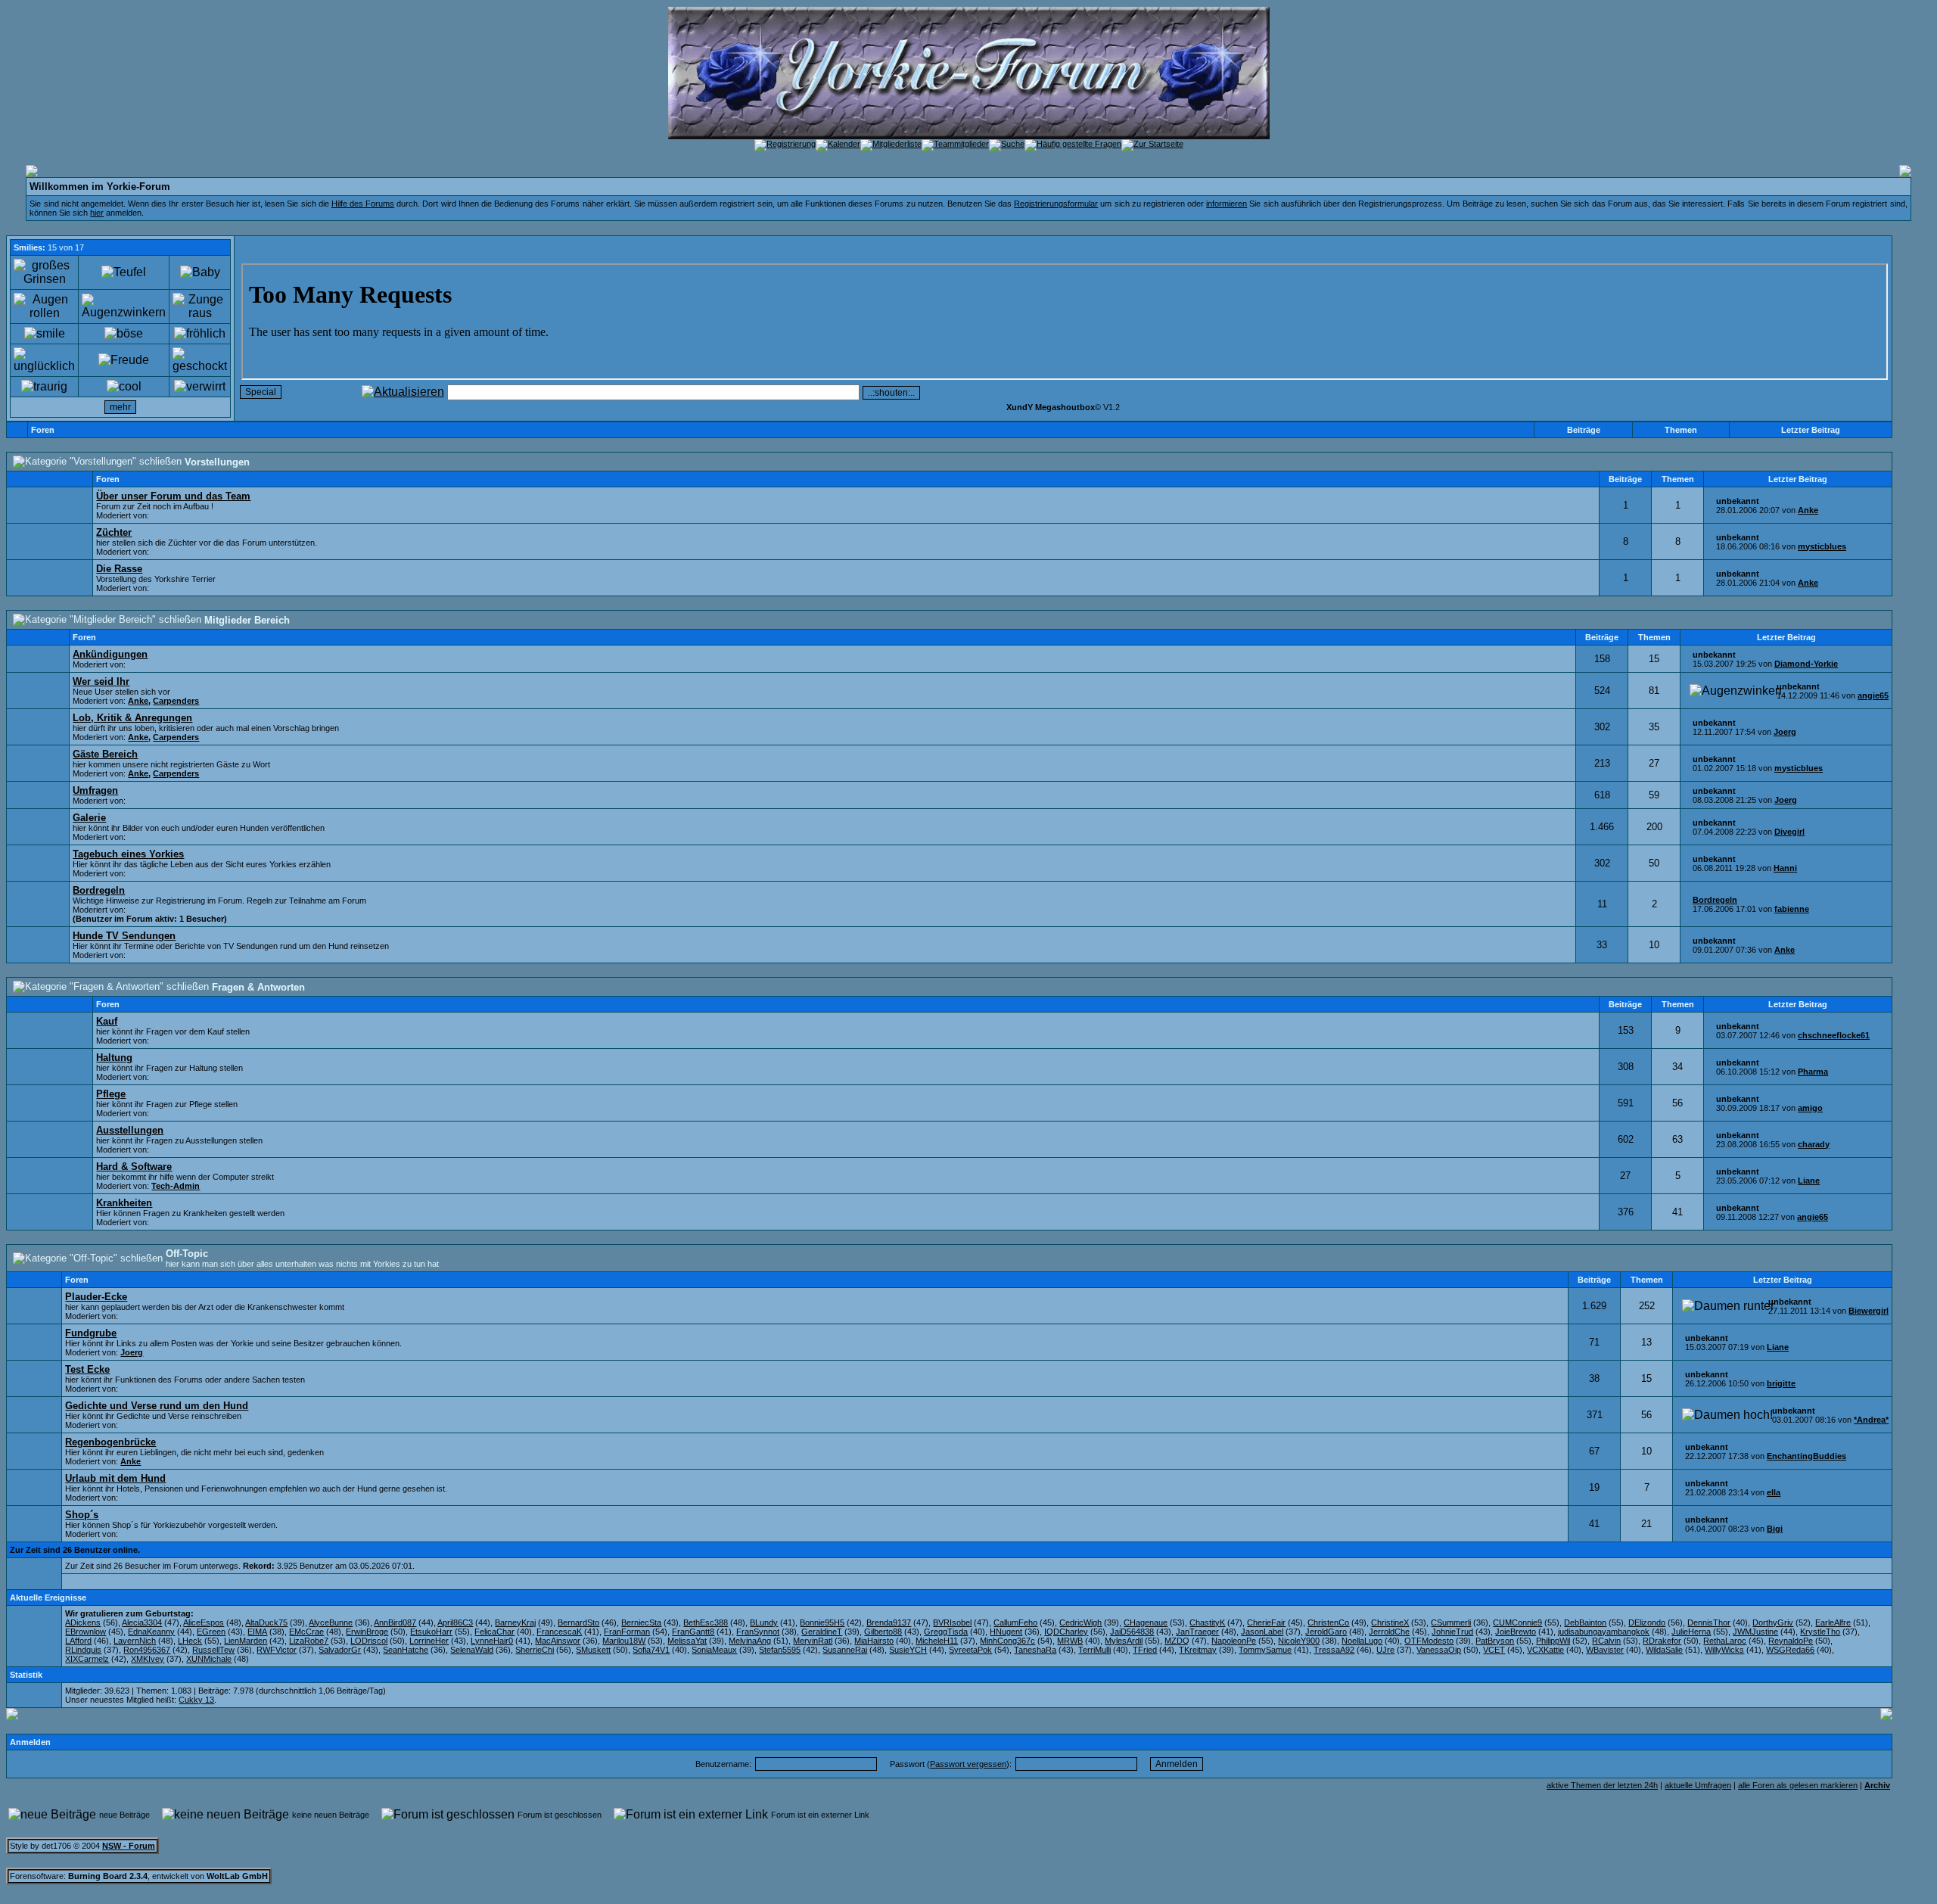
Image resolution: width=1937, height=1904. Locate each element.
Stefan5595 (780, 1650)
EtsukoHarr (431, 1632)
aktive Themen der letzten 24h (1602, 1785)
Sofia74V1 (651, 1650)
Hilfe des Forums (363, 204)
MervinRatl (813, 1641)
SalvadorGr (340, 1650)
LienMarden (246, 1641)
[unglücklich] (44, 360)
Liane (1809, 1181)
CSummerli (1451, 1622)
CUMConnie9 (1517, 1622)
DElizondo (1647, 1622)
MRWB (1070, 1641)
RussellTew (213, 1650)
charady (1814, 1144)
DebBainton (1585, 1622)
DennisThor (1709, 1622)
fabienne (1792, 909)
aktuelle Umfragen (1698, 1785)
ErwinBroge (367, 1632)
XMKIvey (148, 1659)
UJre (1385, 1650)
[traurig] (44, 387)
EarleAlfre (1833, 1622)
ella (1774, 1492)
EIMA (257, 1632)
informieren (1227, 204)
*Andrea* (1871, 1420)
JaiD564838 (1132, 1632)
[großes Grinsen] (44, 272)
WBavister (1605, 1650)
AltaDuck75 (266, 1622)
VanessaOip (1439, 1650)
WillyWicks (1724, 1650)
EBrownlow (86, 1632)
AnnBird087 (395, 1622)
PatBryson (1495, 1641)
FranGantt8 (693, 1632)
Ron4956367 (147, 1650)
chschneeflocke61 (1834, 1035)
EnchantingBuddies (1806, 1456)
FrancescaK (559, 1632)
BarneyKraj (515, 1622)
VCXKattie (1545, 1650)
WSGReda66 (1790, 1650)
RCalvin (1606, 1641)
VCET (1494, 1650)
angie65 (1873, 695)
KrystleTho (1820, 1632)
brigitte (1781, 1383)
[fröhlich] (200, 334)
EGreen (211, 1632)
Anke (1808, 510)
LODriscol (369, 1641)
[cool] (124, 387)
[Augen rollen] (44, 306)
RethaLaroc (1725, 1641)
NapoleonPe (1234, 1641)
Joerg (1785, 732)
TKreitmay (1198, 1650)
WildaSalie (1664, 1650)
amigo (1810, 1108)
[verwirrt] (200, 387)
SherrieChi (535, 1650)
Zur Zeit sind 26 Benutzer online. (75, 1550)
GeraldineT (822, 1632)
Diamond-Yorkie (1806, 664)
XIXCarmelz (87, 1659)
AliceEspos (204, 1622)
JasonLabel (1262, 1632)
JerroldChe (1389, 1632)
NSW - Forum (129, 1846)
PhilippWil (1553, 1641)
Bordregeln (1715, 900)
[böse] (124, 334)
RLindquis (83, 1650)
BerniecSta (641, 1622)
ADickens (83, 1622)
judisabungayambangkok (1604, 1632)
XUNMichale (209, 1659)
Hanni (1785, 868)
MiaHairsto (874, 1641)
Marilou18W (624, 1641)
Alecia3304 (142, 1622)
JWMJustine (1755, 1632)
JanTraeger (1197, 1632)
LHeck (190, 1641)
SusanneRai (845, 1650)
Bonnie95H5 (822, 1622)
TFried (1145, 1650)
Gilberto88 (883, 1632)
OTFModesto (1429, 1641)
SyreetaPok (970, 1650)
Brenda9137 (889, 1622)
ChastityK (1207, 1622)
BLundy (764, 1622)
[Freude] (124, 360)
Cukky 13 (196, 1700)
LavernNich (135, 1641)
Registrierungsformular (1056, 204)
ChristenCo (1328, 1622)
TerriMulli (1094, 1650)
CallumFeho (1015, 1622)
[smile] (45, 334)
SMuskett (593, 1650)
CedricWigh (1080, 1622)
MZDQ (1177, 1641)
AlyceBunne (331, 1622)
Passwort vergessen (968, 1764)
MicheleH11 (937, 1641)
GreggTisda (946, 1632)
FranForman (627, 1632)
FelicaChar (494, 1632)
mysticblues (1822, 546)
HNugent (1006, 1632)
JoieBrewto (1516, 1632)
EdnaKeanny (151, 1632)
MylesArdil (1124, 1641)
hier (97, 213)
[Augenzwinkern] (124, 306)
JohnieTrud (1452, 1632)
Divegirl (1789, 832)
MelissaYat (687, 1641)
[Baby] (200, 272)
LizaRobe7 (309, 1641)
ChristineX (1390, 1622)
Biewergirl (1869, 1311)
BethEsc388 (706, 1622)
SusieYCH (908, 1650)
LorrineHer (429, 1641)
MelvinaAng (750, 1641)
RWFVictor (277, 1650)
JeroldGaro (1326, 1632)
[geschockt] (200, 360)
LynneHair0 (492, 1641)
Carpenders (176, 701)
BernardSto (578, 1622)
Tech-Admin (176, 1186)
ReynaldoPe (1791, 1641)
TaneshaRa (1035, 1650)
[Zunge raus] (200, 306)
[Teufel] (124, 272)
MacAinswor (558, 1641)
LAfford (78, 1641)
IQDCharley (1066, 1632)
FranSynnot (758, 1632)
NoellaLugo (1362, 1641)
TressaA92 (1334, 1650)
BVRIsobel (952, 1622)
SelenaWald (472, 1650)
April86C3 (455, 1622)
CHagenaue (1146, 1622)
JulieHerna (1691, 1632)
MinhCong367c (1007, 1641)
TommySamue (1265, 1650)
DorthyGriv (1773, 1622)
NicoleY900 (1299, 1641)
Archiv (1877, 1785)
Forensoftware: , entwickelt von (139, 1876)
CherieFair (1266, 1622)
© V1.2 (1063, 407)
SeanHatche (406, 1650)
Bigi (1775, 1529)
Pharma (1813, 1072)
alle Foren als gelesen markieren (1798, 1785)
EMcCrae (306, 1632)
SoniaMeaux (714, 1650)
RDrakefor (1662, 1641)
